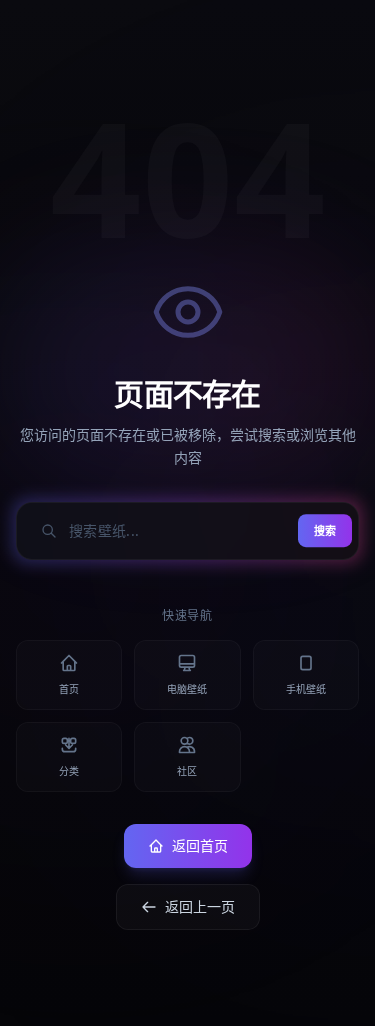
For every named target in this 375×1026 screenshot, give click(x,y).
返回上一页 (200, 906)
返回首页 (200, 845)
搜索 (325, 530)
